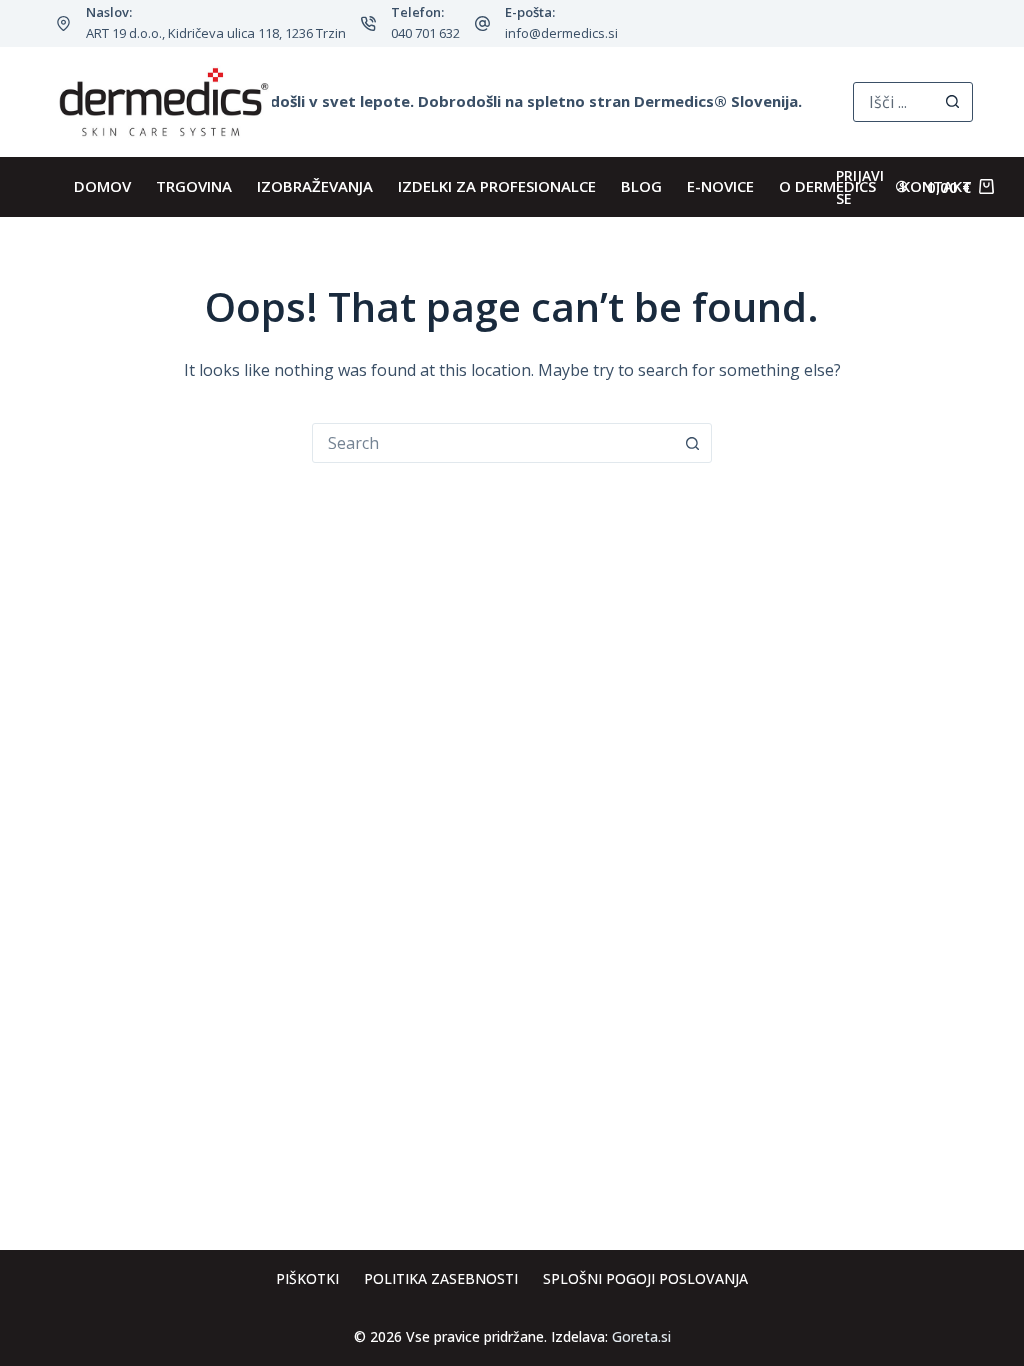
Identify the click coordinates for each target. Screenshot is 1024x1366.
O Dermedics (827, 186)
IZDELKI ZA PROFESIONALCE (497, 186)
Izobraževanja (315, 186)
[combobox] (493, 443)
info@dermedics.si (561, 33)
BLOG (641, 186)
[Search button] (953, 102)
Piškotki (307, 1279)
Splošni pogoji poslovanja (645, 1279)
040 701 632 (425, 33)
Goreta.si (641, 1336)
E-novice (720, 186)
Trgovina (194, 186)
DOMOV (102, 186)
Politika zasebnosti (441, 1279)
